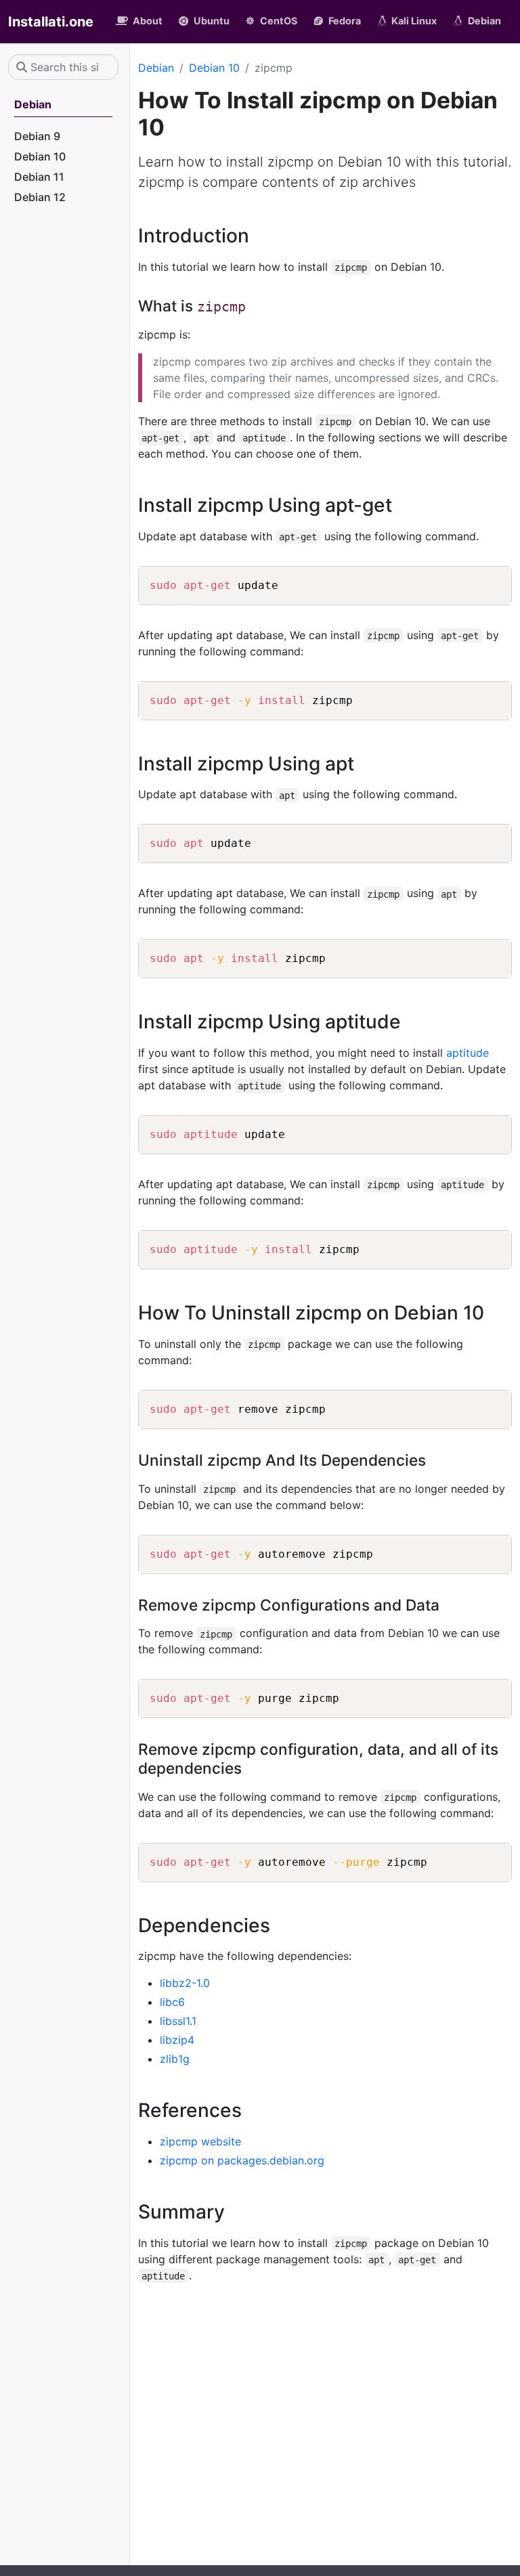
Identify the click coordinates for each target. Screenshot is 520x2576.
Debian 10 (214, 68)
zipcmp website (200, 2141)
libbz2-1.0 (185, 1983)
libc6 (172, 2002)
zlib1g (175, 2059)
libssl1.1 (178, 2021)
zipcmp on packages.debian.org (242, 2160)
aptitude (468, 1053)
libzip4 (177, 2040)
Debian (156, 68)
